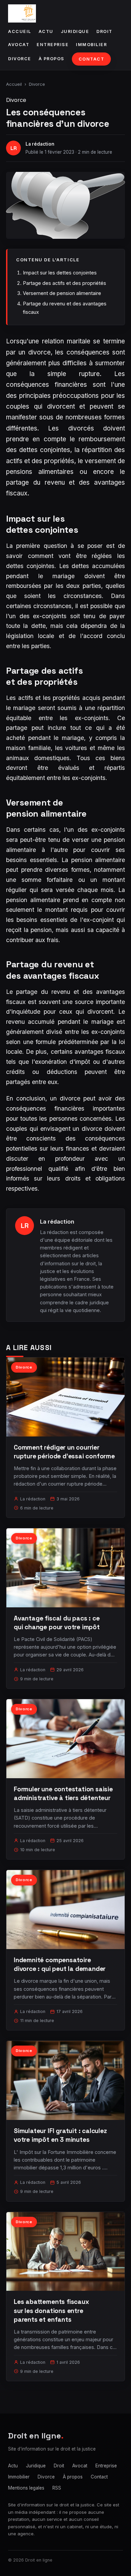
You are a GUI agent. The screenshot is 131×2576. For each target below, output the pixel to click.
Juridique (75, 31)
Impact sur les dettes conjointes (60, 273)
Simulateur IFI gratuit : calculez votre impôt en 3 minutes (60, 2135)
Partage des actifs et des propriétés (64, 283)
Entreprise (53, 45)
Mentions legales (26, 2488)
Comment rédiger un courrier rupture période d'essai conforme (64, 1452)
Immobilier (91, 45)
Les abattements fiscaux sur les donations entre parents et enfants (51, 2310)
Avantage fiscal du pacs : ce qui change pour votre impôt (57, 1623)
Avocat (19, 45)
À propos (52, 59)
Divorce (20, 59)
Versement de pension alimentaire (62, 293)
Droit (104, 31)
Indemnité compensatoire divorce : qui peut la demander (60, 1964)
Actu (46, 31)
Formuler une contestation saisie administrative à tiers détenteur (63, 1794)
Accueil (20, 31)
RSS (57, 2488)
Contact (92, 59)
